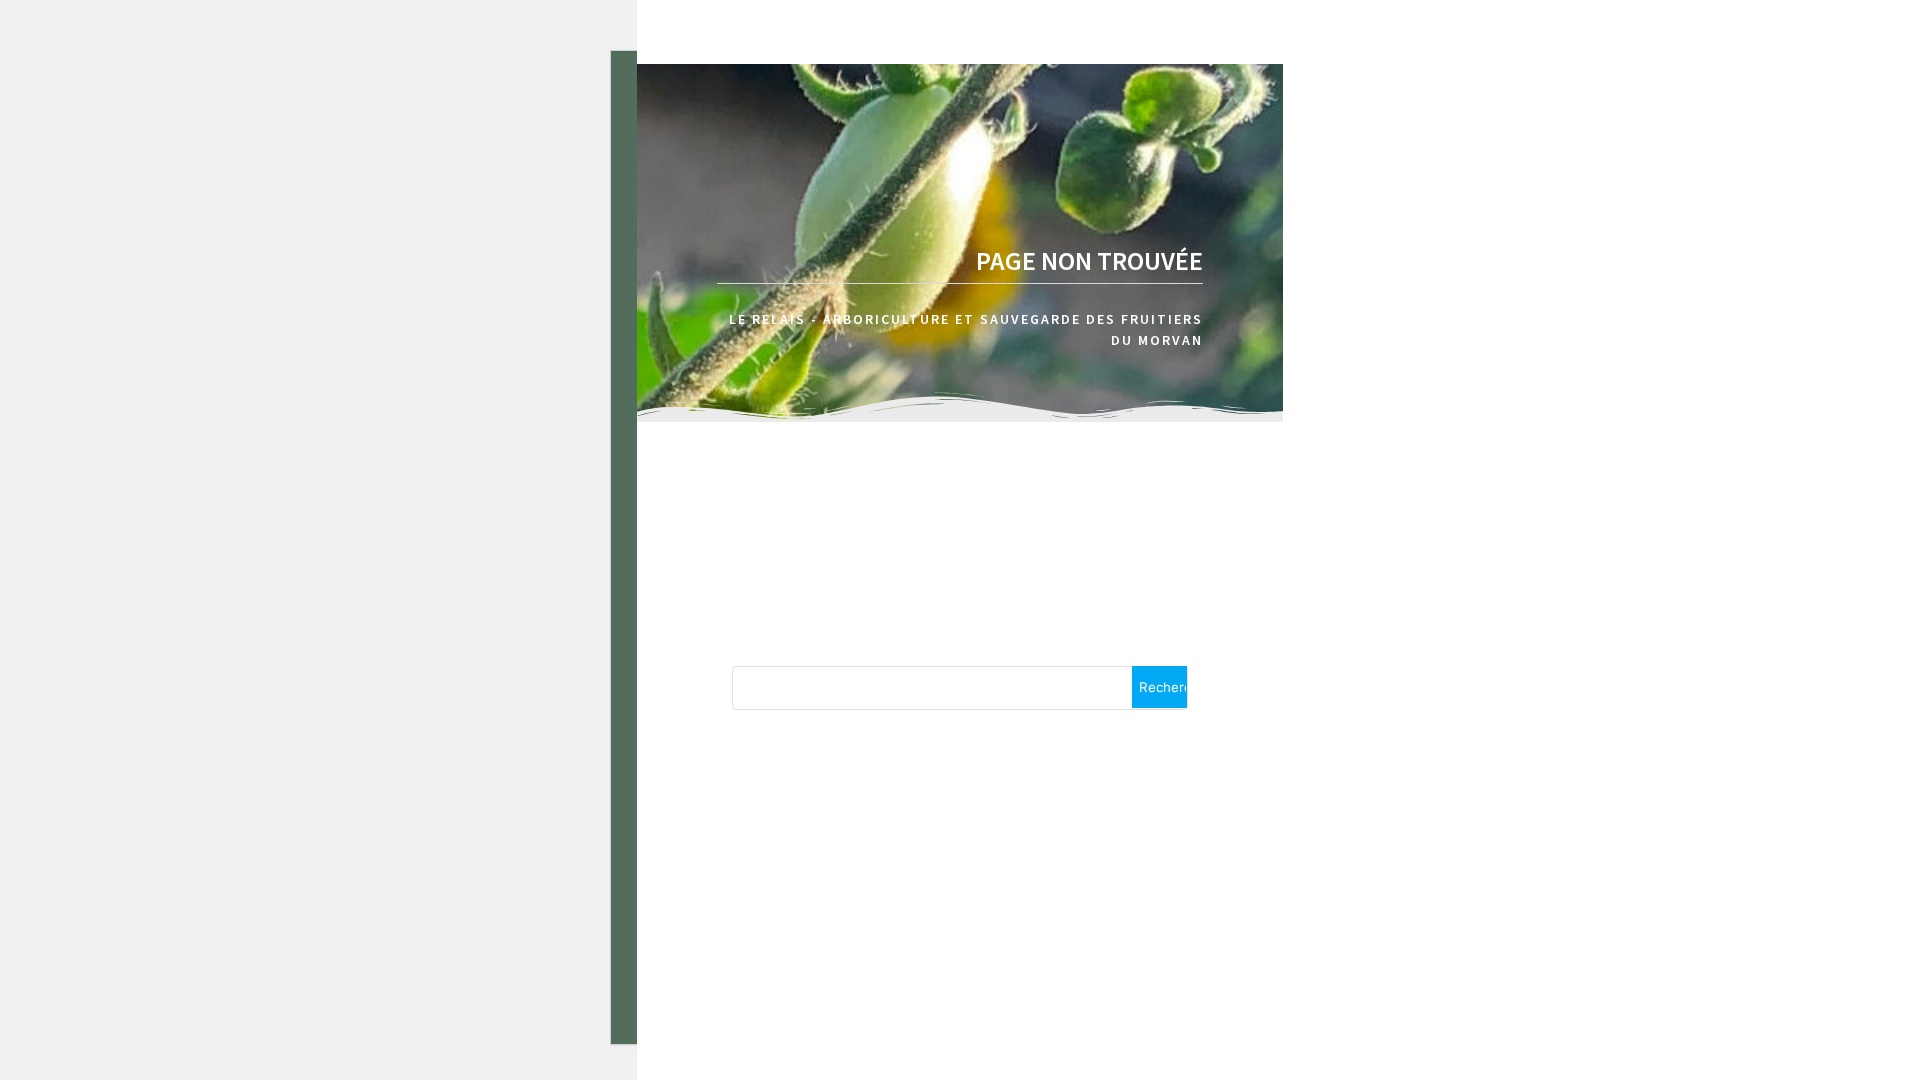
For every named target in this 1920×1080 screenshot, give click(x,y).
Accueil (1842, 119)
